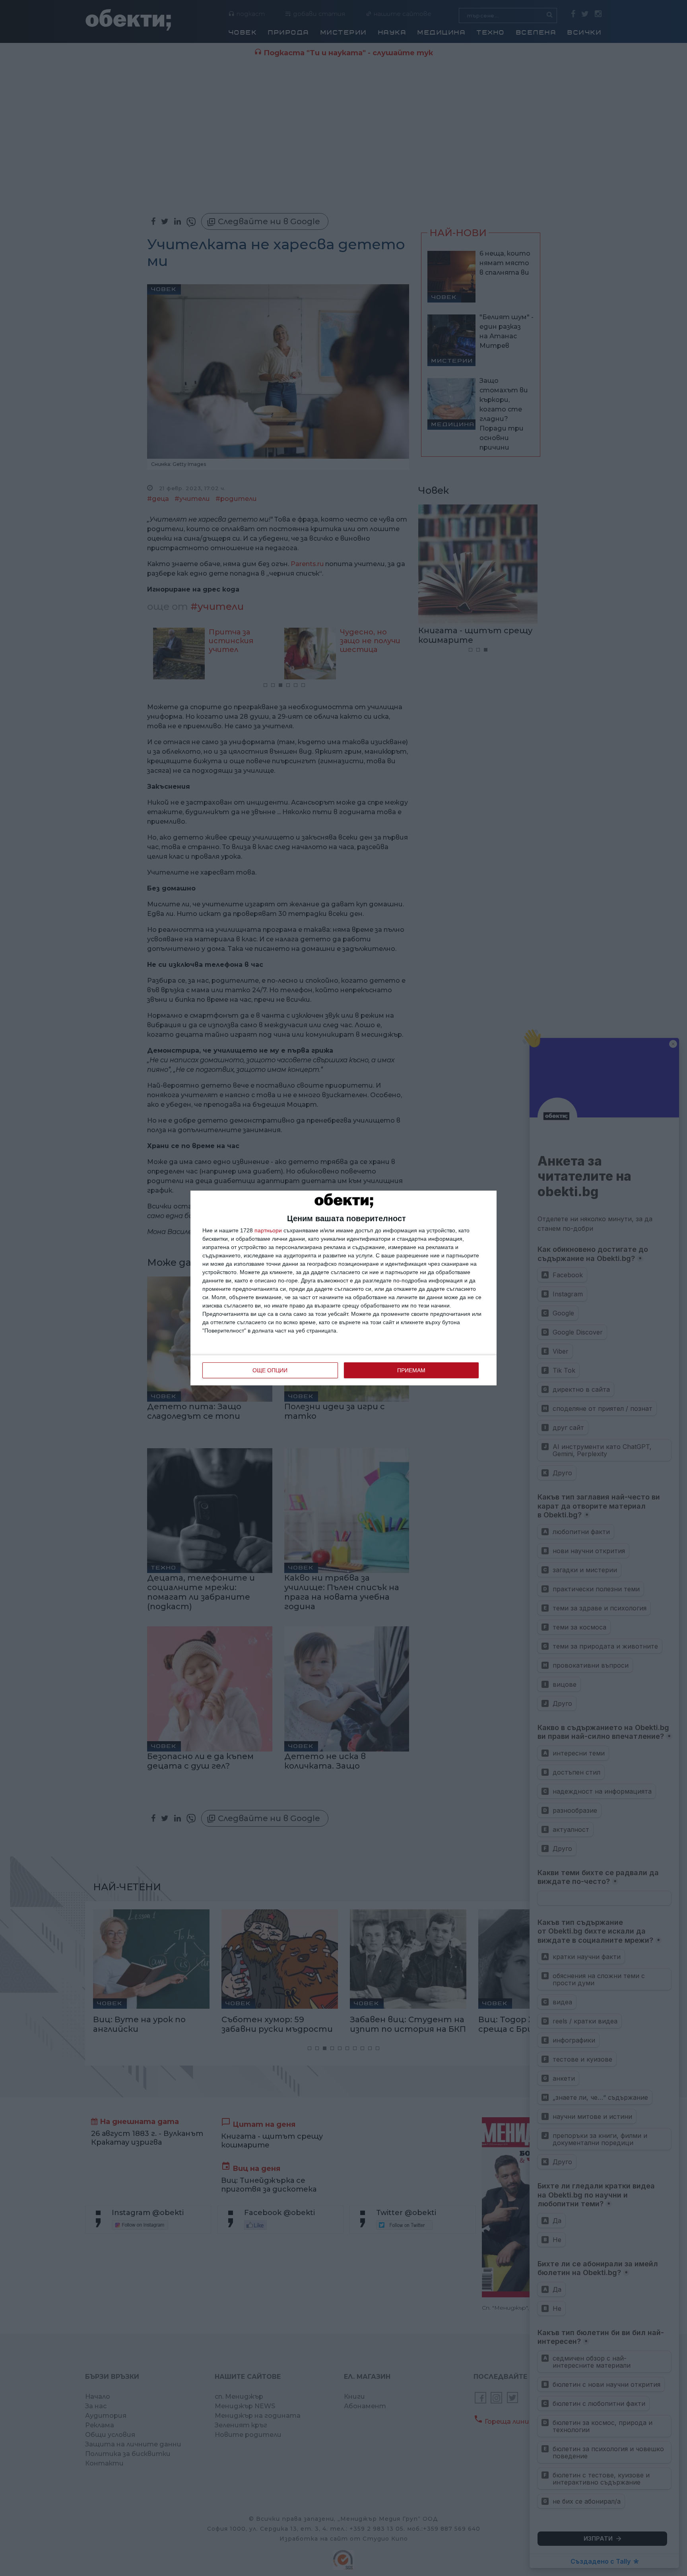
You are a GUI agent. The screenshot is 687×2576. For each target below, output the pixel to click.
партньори (268, 1230)
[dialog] (343, 1288)
